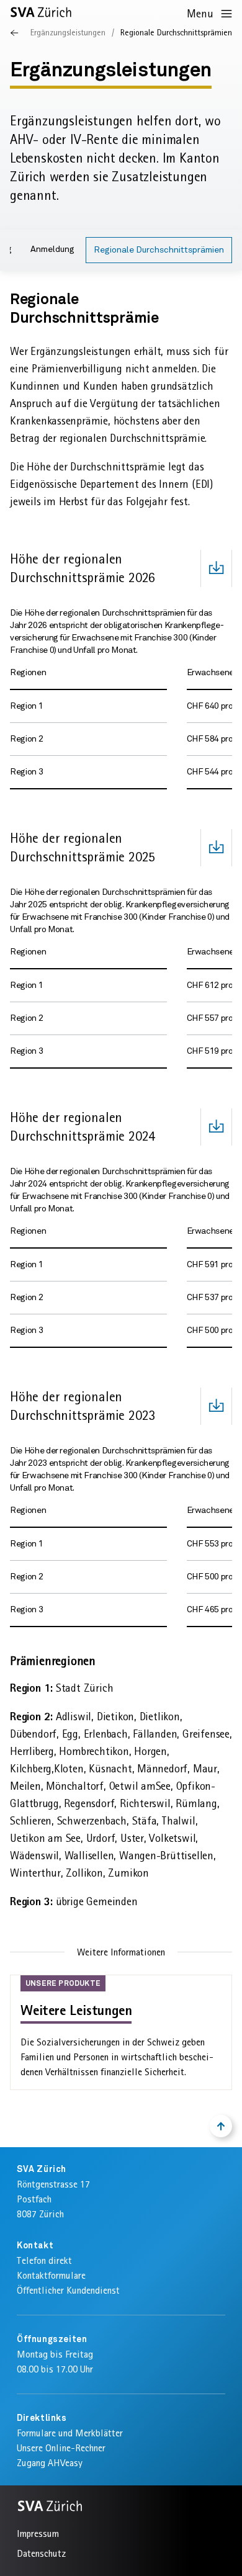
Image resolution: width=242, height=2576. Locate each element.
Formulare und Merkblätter (70, 2433)
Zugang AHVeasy (50, 2463)
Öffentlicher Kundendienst (68, 2290)
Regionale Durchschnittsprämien (159, 250)
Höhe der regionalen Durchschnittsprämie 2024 (83, 1127)
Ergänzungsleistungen (68, 32)
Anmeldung (52, 249)
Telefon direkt (44, 2260)
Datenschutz (41, 2553)
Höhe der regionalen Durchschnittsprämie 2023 (83, 1406)
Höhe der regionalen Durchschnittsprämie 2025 (83, 847)
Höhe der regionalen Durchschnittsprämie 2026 (83, 568)
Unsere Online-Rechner (61, 2448)
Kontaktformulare (51, 2275)
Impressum (38, 2533)
